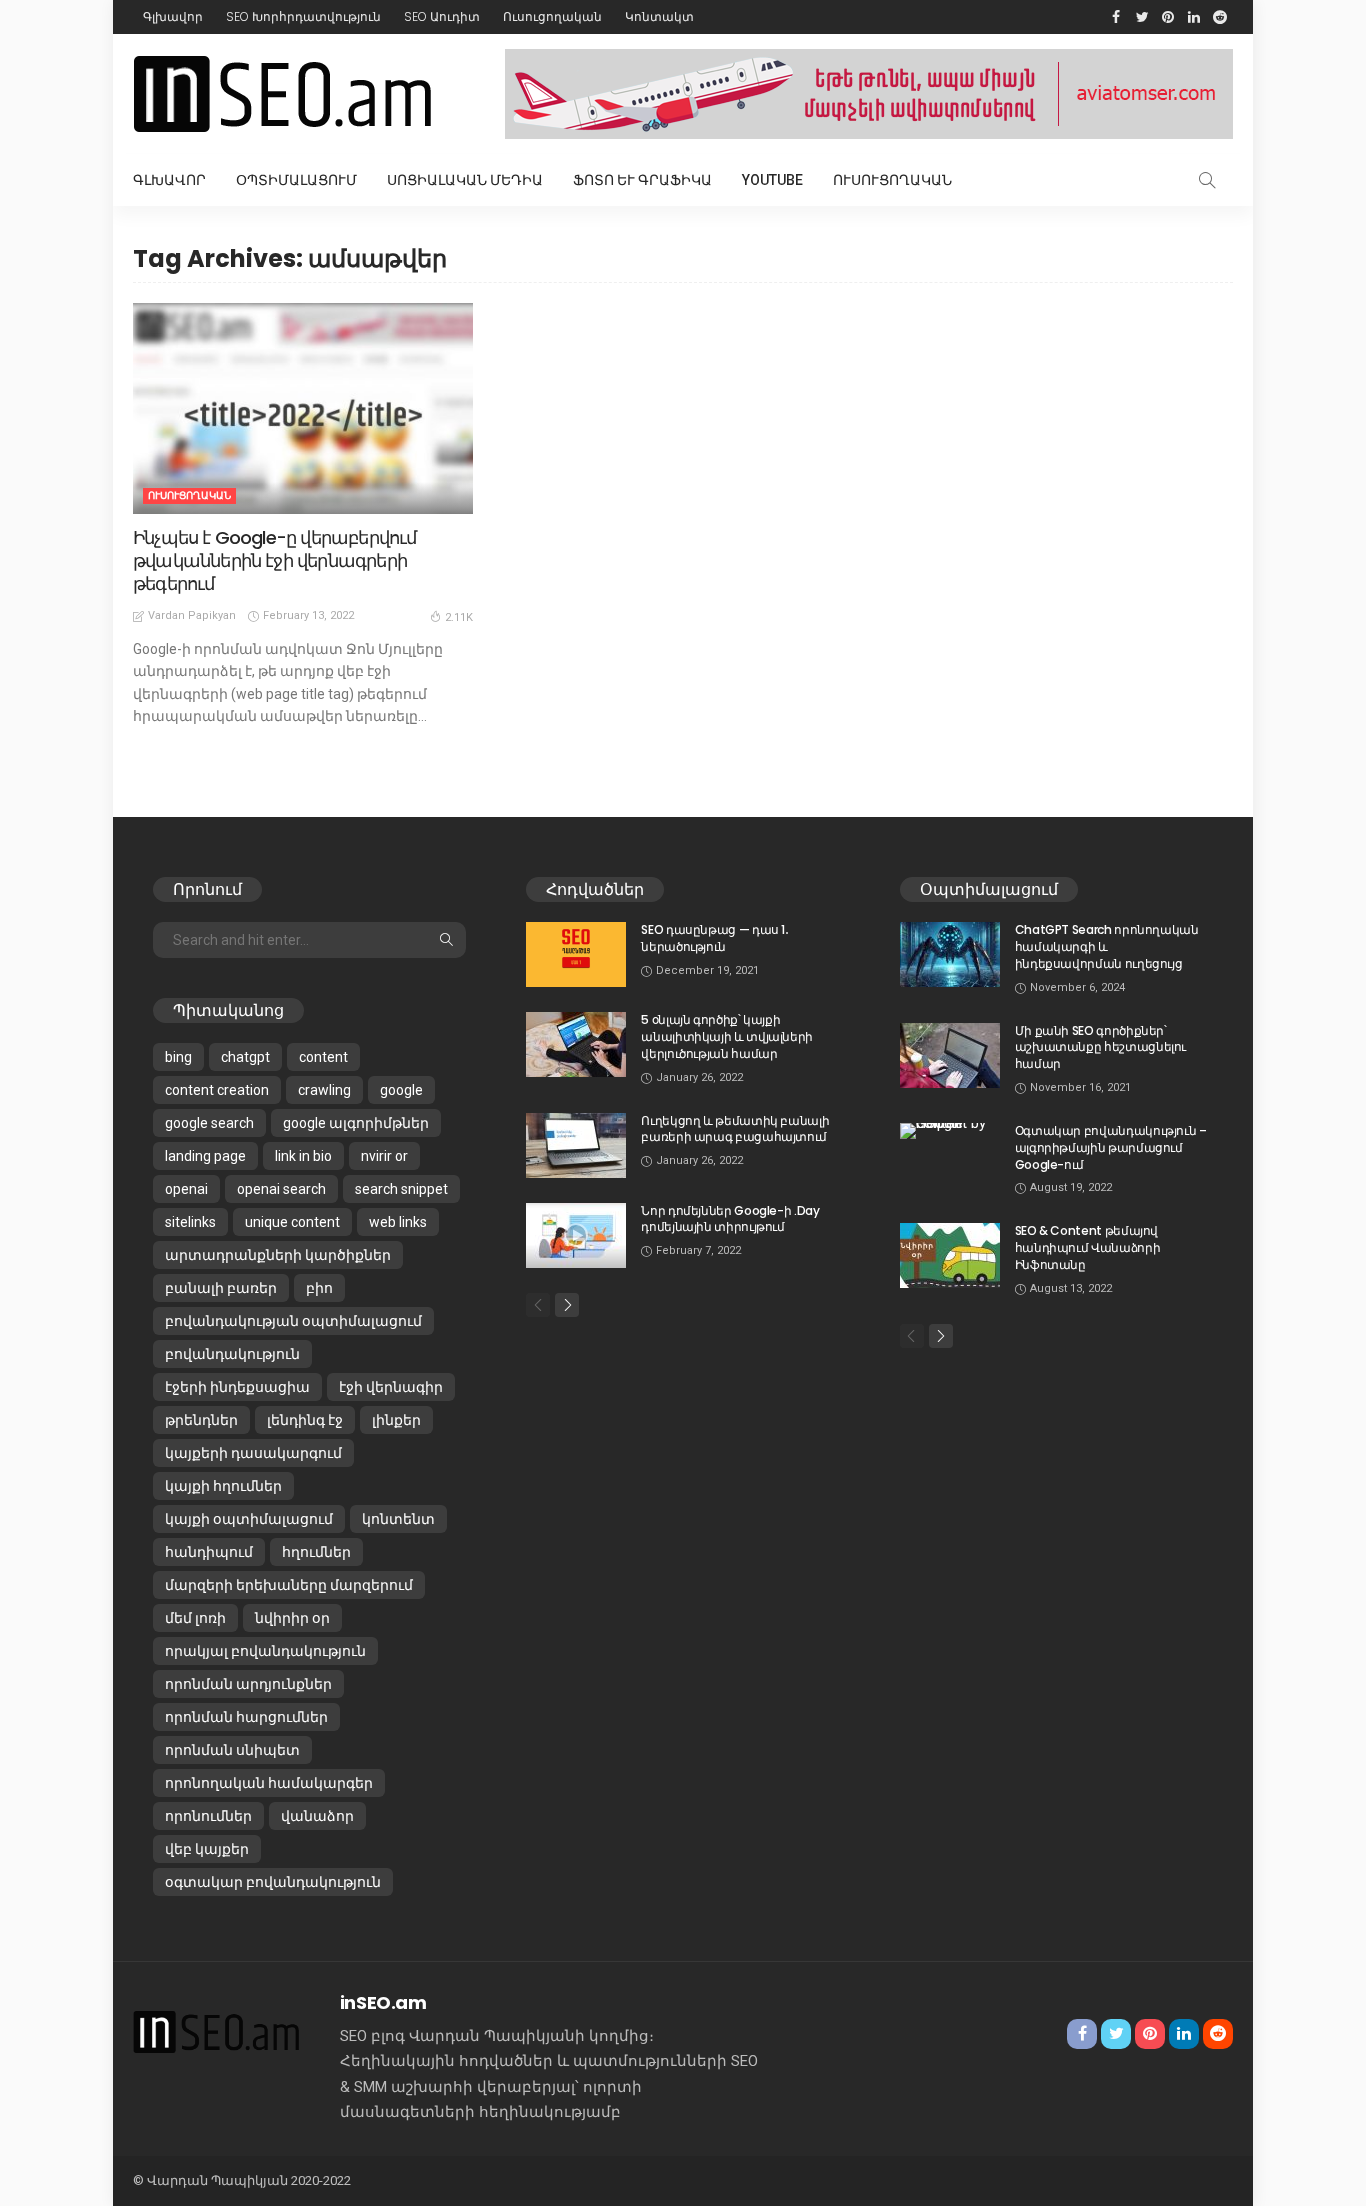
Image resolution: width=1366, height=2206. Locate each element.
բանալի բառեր (221, 1288)
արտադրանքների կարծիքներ (278, 1255)
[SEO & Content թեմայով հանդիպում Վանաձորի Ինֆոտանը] (950, 1255)
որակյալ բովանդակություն (265, 1651)
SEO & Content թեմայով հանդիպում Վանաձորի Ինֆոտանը (1088, 1247)
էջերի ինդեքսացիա (237, 1387)
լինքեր (396, 1420)
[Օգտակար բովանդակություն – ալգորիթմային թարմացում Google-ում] (950, 1131)
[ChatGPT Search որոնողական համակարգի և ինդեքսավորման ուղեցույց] (950, 954)
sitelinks (190, 1222)
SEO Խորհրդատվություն (303, 16)
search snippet (401, 1189)
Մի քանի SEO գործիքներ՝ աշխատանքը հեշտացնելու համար (1100, 1047)
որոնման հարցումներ (246, 1717)
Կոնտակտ (659, 16)
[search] (1207, 180)
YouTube (772, 180)
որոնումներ (208, 1816)
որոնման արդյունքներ (248, 1684)
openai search (281, 1189)
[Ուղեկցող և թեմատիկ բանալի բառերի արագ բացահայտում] (576, 1145)
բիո (319, 1288)
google (401, 1090)
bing (178, 1057)
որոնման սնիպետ (232, 1750)
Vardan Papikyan (192, 615)
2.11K (459, 617)
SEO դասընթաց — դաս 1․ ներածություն (714, 938)
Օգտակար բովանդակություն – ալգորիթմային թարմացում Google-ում (1111, 1147)
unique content (292, 1222)
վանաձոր (317, 1816)
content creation (217, 1090)
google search (209, 1123)
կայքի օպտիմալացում (249, 1519)
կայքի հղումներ (223, 1486)
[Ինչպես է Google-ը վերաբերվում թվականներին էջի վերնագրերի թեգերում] (303, 408)
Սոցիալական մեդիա (465, 180)
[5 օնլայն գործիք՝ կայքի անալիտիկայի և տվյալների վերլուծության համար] (576, 1044)
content (323, 1057)
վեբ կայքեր (207, 1849)
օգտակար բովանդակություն (273, 1882)
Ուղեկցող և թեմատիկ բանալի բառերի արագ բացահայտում (735, 1129)
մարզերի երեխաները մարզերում (289, 1585)
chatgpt (245, 1057)
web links (398, 1222)
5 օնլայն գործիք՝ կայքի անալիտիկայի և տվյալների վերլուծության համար (727, 1036)
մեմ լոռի (195, 1618)
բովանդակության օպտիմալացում (293, 1321)
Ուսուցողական (552, 16)
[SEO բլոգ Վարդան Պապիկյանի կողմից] (216, 2031)
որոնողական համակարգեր (269, 1783)
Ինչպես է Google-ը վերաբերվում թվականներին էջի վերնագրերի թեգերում (275, 561)
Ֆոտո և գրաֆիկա (642, 180)
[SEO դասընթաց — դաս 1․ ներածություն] (576, 954)
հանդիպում (209, 1552)
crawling (324, 1090)
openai (186, 1189)
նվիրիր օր (292, 1618)
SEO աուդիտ (442, 16)
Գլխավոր (173, 16)
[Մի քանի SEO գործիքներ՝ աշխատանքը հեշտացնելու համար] (950, 1055)
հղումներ (316, 1552)
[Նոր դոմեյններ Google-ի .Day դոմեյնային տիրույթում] (576, 1235)
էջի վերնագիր (391, 1387)
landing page (205, 1156)
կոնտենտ (398, 1519)
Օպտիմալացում (296, 180)
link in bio (303, 1156)
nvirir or (384, 1156)
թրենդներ (201, 1420)
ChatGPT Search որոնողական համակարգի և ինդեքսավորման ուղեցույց (1107, 946)
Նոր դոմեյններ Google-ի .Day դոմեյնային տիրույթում (730, 1219)
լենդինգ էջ (305, 1420)
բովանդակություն (232, 1354)
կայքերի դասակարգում (253, 1453)
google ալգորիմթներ (356, 1123)
